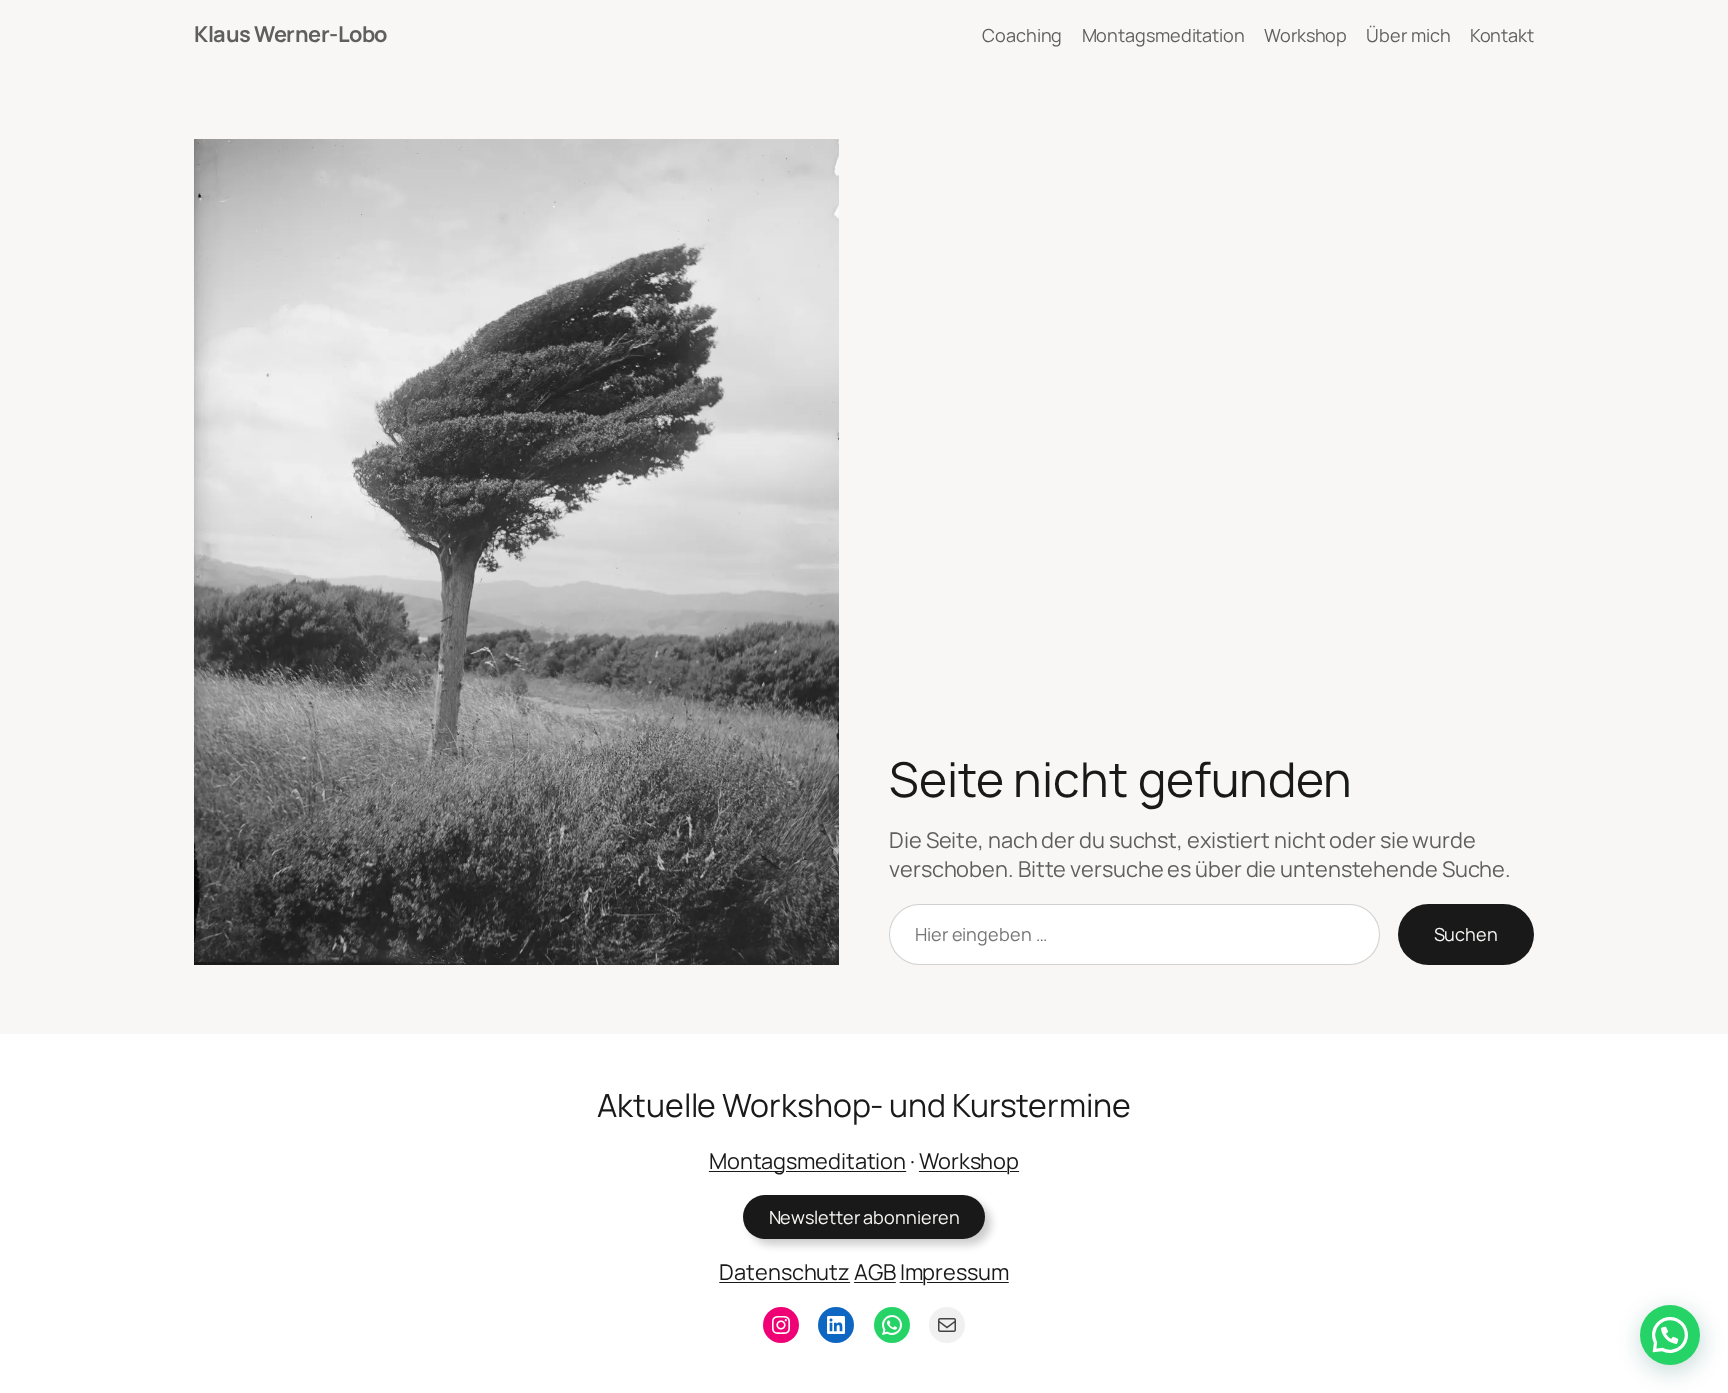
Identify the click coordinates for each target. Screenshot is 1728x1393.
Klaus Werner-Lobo (290, 34)
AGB (875, 1272)
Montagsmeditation (807, 1161)
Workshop (969, 1161)
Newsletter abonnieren (864, 1217)
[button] (1670, 1335)
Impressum (954, 1272)
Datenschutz (784, 1272)
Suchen (1466, 934)
